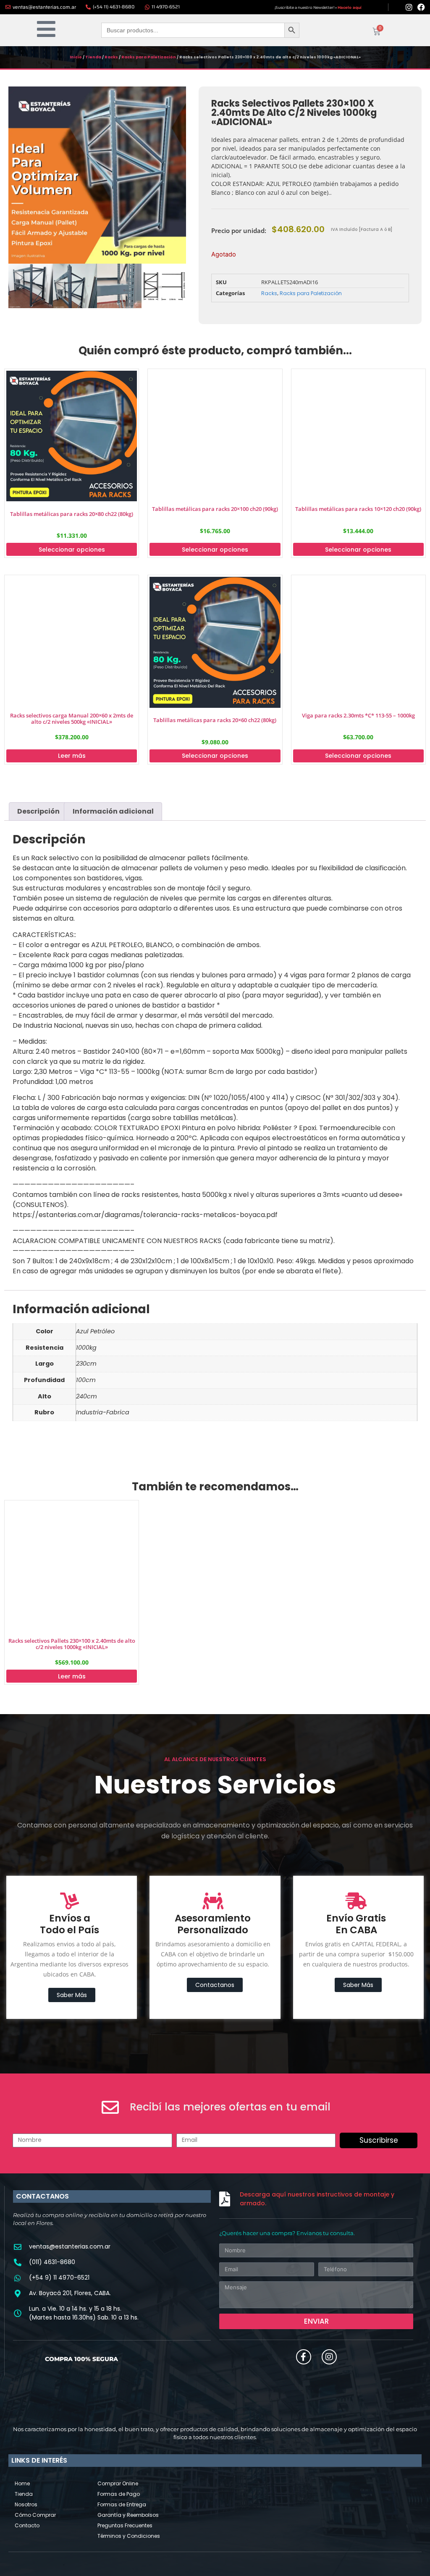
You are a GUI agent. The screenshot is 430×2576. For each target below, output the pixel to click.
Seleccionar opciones (72, 550)
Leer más (72, 756)
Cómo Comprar (35, 2515)
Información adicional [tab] (113, 811)
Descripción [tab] (38, 811)
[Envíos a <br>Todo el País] (70, 1901)
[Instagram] (409, 7)
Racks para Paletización (149, 57)
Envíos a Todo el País (69, 1924)
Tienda (93, 57)
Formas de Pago (119, 2494)
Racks (111, 57)
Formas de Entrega (122, 2504)
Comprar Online (118, 2483)
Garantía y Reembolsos (128, 2515)
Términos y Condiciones (129, 2536)
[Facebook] (421, 7)
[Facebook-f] (304, 2357)
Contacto (27, 2525)
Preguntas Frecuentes (125, 2525)
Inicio (76, 57)
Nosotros (26, 2504)
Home (22, 2483)
